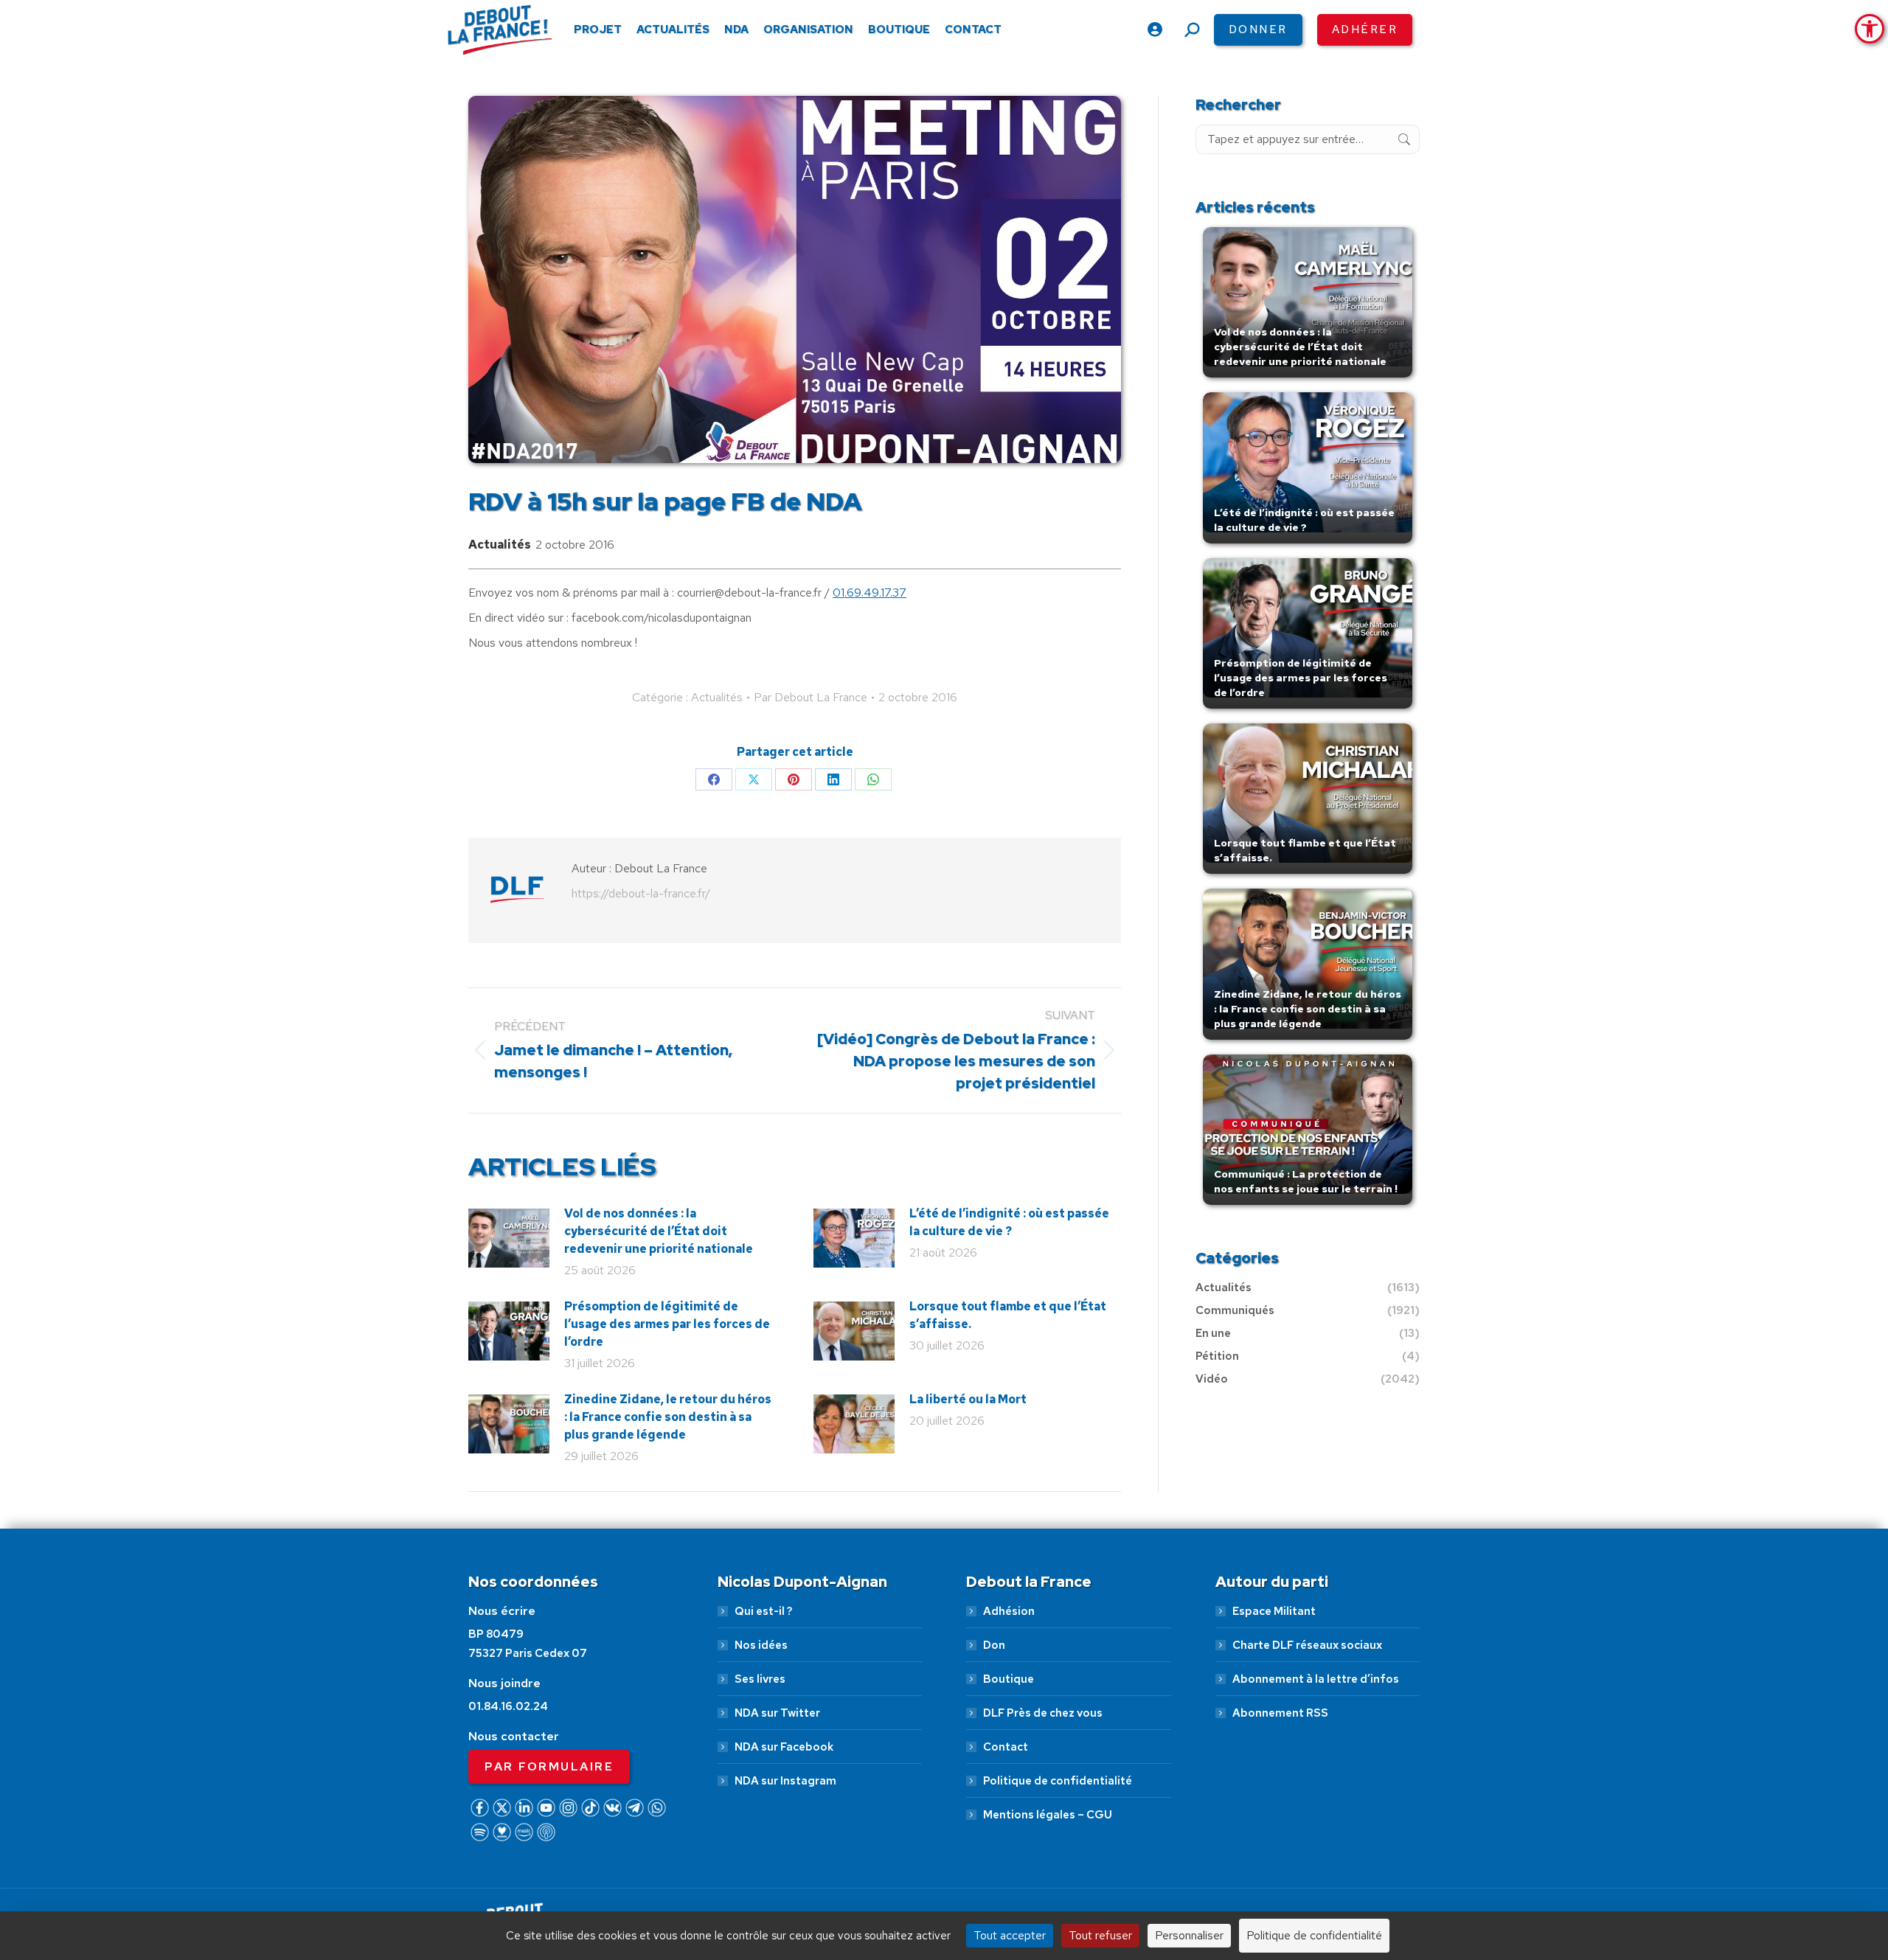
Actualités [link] (500, 545)
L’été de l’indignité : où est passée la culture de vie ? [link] (1009, 1222)
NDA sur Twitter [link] (777, 1713)
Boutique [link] (1009, 1679)
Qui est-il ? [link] (763, 1611)
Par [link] (811, 697)
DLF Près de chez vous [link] (1043, 1713)
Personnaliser (1189, 1935)
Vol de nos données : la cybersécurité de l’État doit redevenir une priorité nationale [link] (659, 1231)
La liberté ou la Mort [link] (968, 1399)
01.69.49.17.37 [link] (870, 592)
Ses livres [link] (760, 1679)
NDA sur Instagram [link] (785, 1781)
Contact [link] (1006, 1747)
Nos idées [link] (761, 1645)
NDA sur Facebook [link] (784, 1747)
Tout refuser (1100, 1935)
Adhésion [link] (1009, 1611)
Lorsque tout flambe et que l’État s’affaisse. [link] (1008, 1315)
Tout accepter (1010, 1935)
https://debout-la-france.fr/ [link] (641, 893)
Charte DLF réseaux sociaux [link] (1307, 1645)
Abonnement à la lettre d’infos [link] (1316, 1679)
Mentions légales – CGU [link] (1048, 1815)
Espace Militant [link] (1274, 1611)
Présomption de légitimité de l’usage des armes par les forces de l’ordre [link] (667, 1324)
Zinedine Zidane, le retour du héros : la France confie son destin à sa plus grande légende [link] (668, 1417)
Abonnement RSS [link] (1280, 1713)
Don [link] (994, 1645)
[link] (1870, 29)
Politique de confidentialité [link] (1058, 1781)
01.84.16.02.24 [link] (508, 1706)
